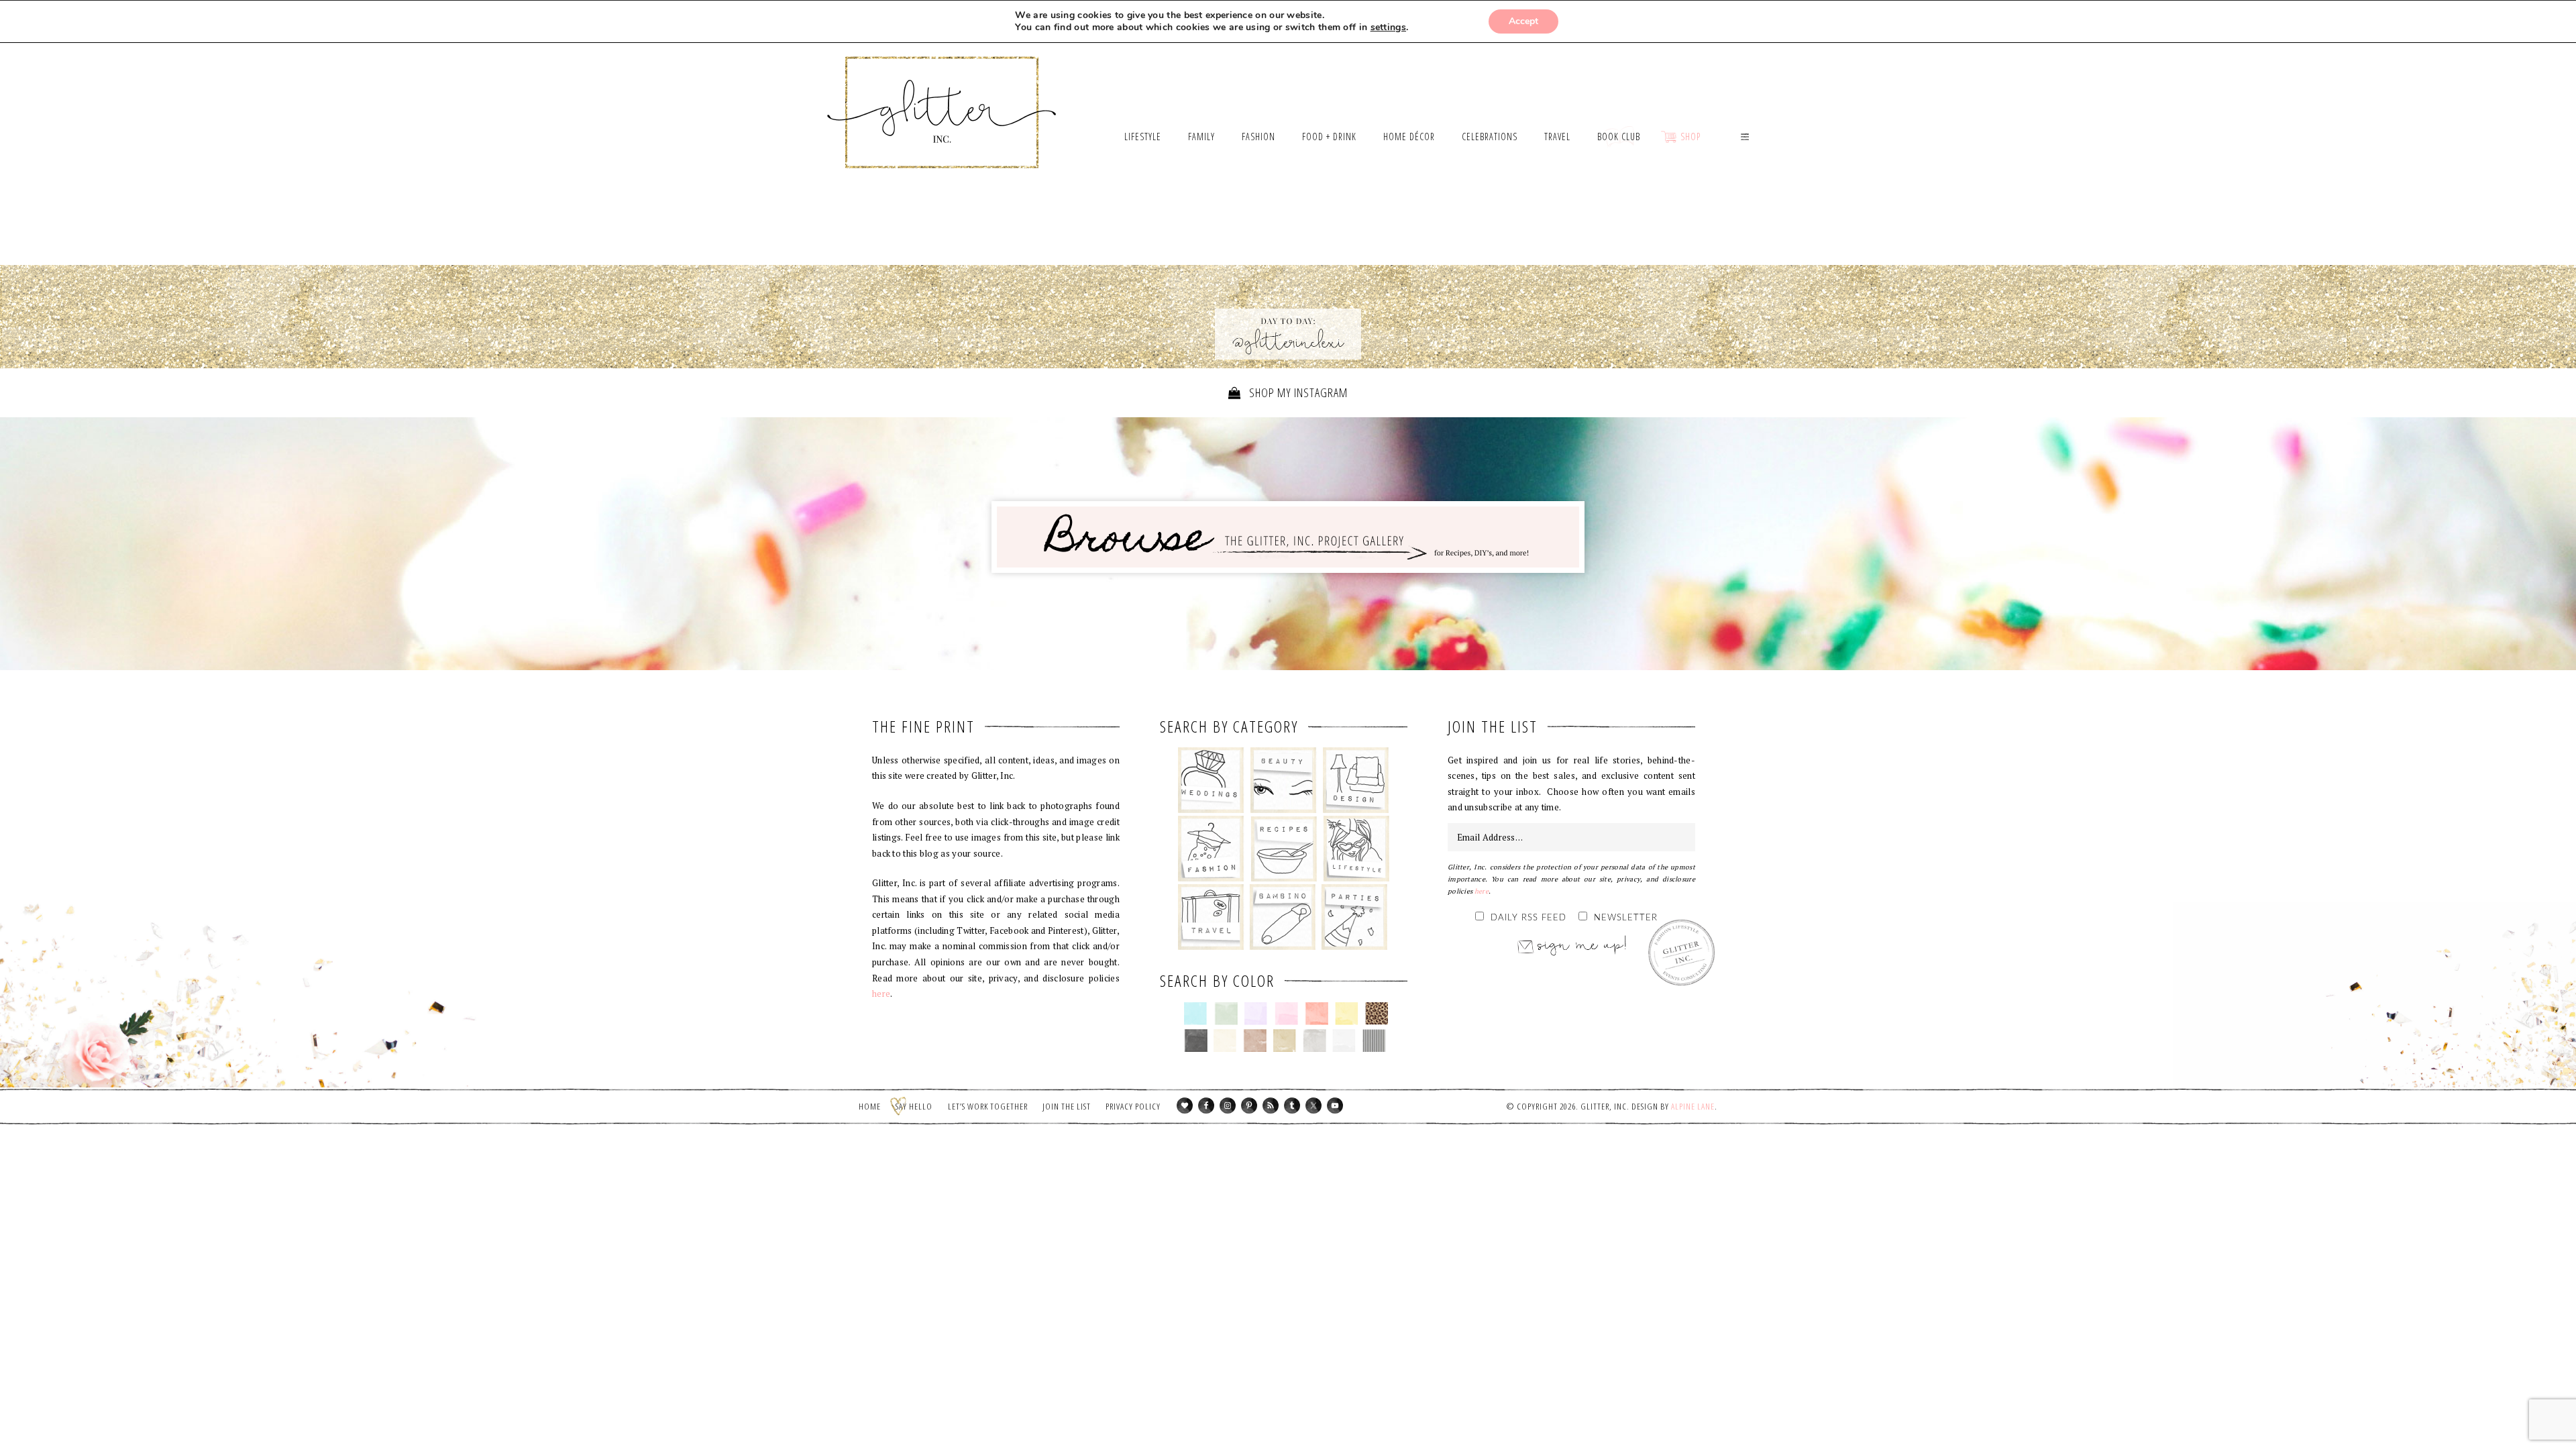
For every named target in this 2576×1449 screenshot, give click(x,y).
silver (1314, 1040)
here (881, 994)
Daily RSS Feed (1528, 918)
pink (1286, 1014)
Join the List (1067, 1106)
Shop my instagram (1297, 392)
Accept (1523, 21)
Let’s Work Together (988, 1106)
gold (1285, 1040)
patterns (1374, 1040)
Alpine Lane (1693, 1106)
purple (1256, 1014)
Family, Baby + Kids (1282, 917)
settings (1388, 28)
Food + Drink (1284, 849)
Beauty (1284, 780)
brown (1255, 1040)
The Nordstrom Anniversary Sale (1015, 231)
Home (870, 1106)
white (1344, 1040)
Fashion (1211, 849)
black (1196, 1040)
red (1317, 1014)
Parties (1354, 917)
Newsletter (1626, 918)
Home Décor (1356, 780)
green (1226, 1014)
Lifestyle (1356, 849)
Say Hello (914, 1106)
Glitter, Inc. (942, 96)
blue (1196, 1014)
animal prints (1377, 1014)
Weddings (1211, 780)
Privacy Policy (1133, 1106)
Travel (1211, 917)
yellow (1347, 1014)
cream (1225, 1040)
